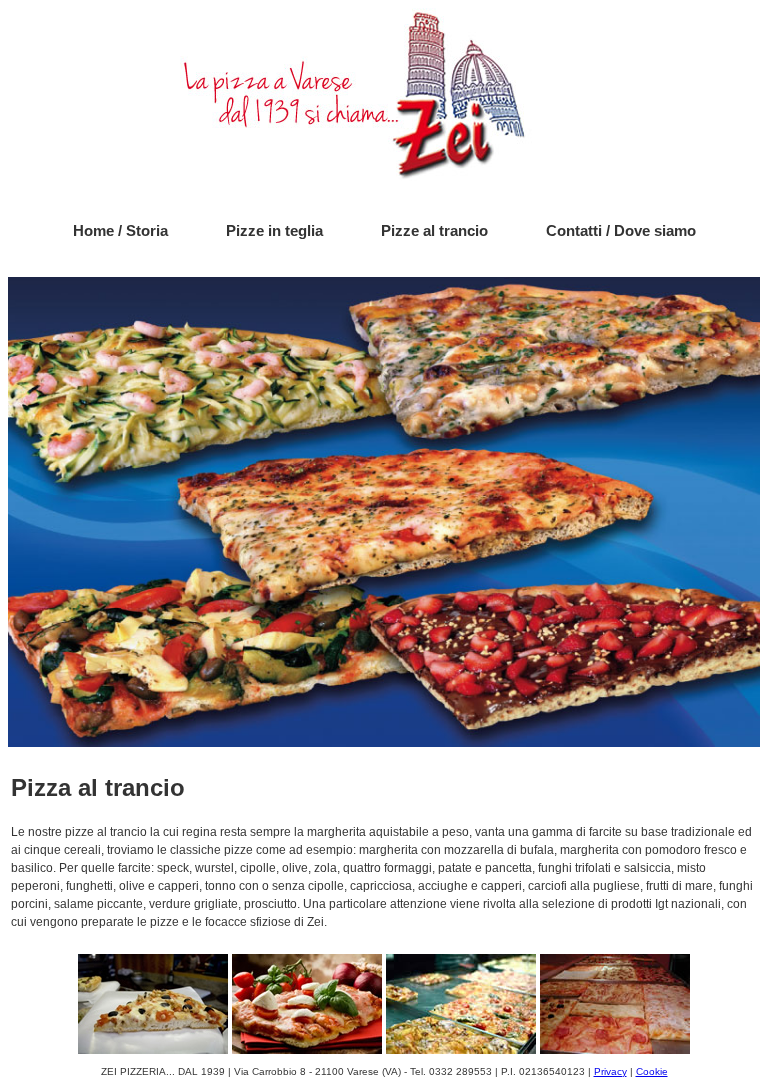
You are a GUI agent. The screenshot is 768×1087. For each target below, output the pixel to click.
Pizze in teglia (274, 230)
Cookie (652, 1071)
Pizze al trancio (434, 230)
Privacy (610, 1071)
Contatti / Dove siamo (621, 230)
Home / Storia (120, 230)
